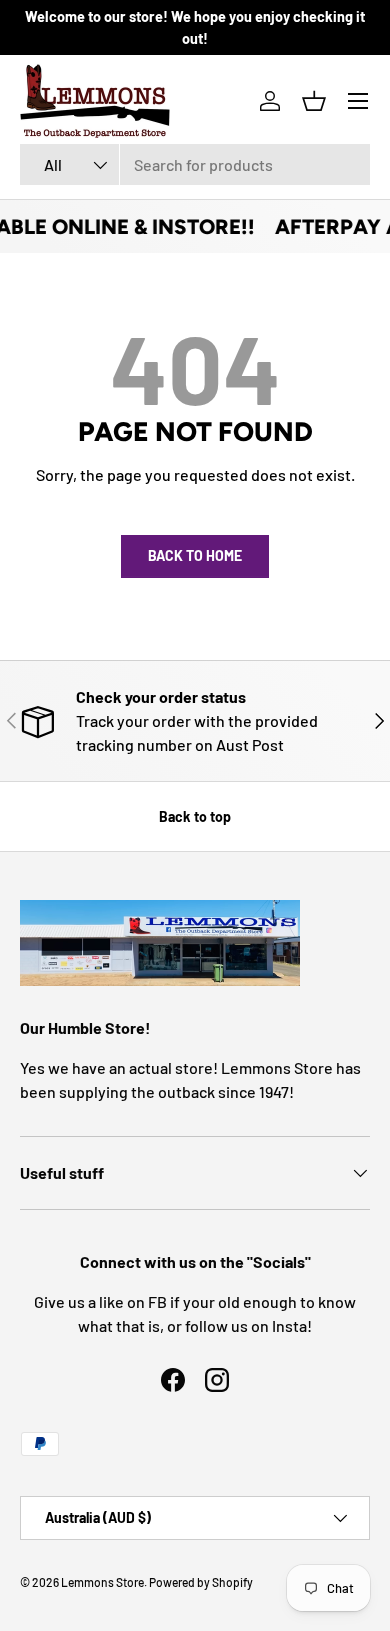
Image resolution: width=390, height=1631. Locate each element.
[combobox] (195, 164)
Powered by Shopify (201, 1582)
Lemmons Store (102, 1582)
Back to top (195, 816)
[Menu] (358, 101)
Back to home (195, 555)
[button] (314, 101)
